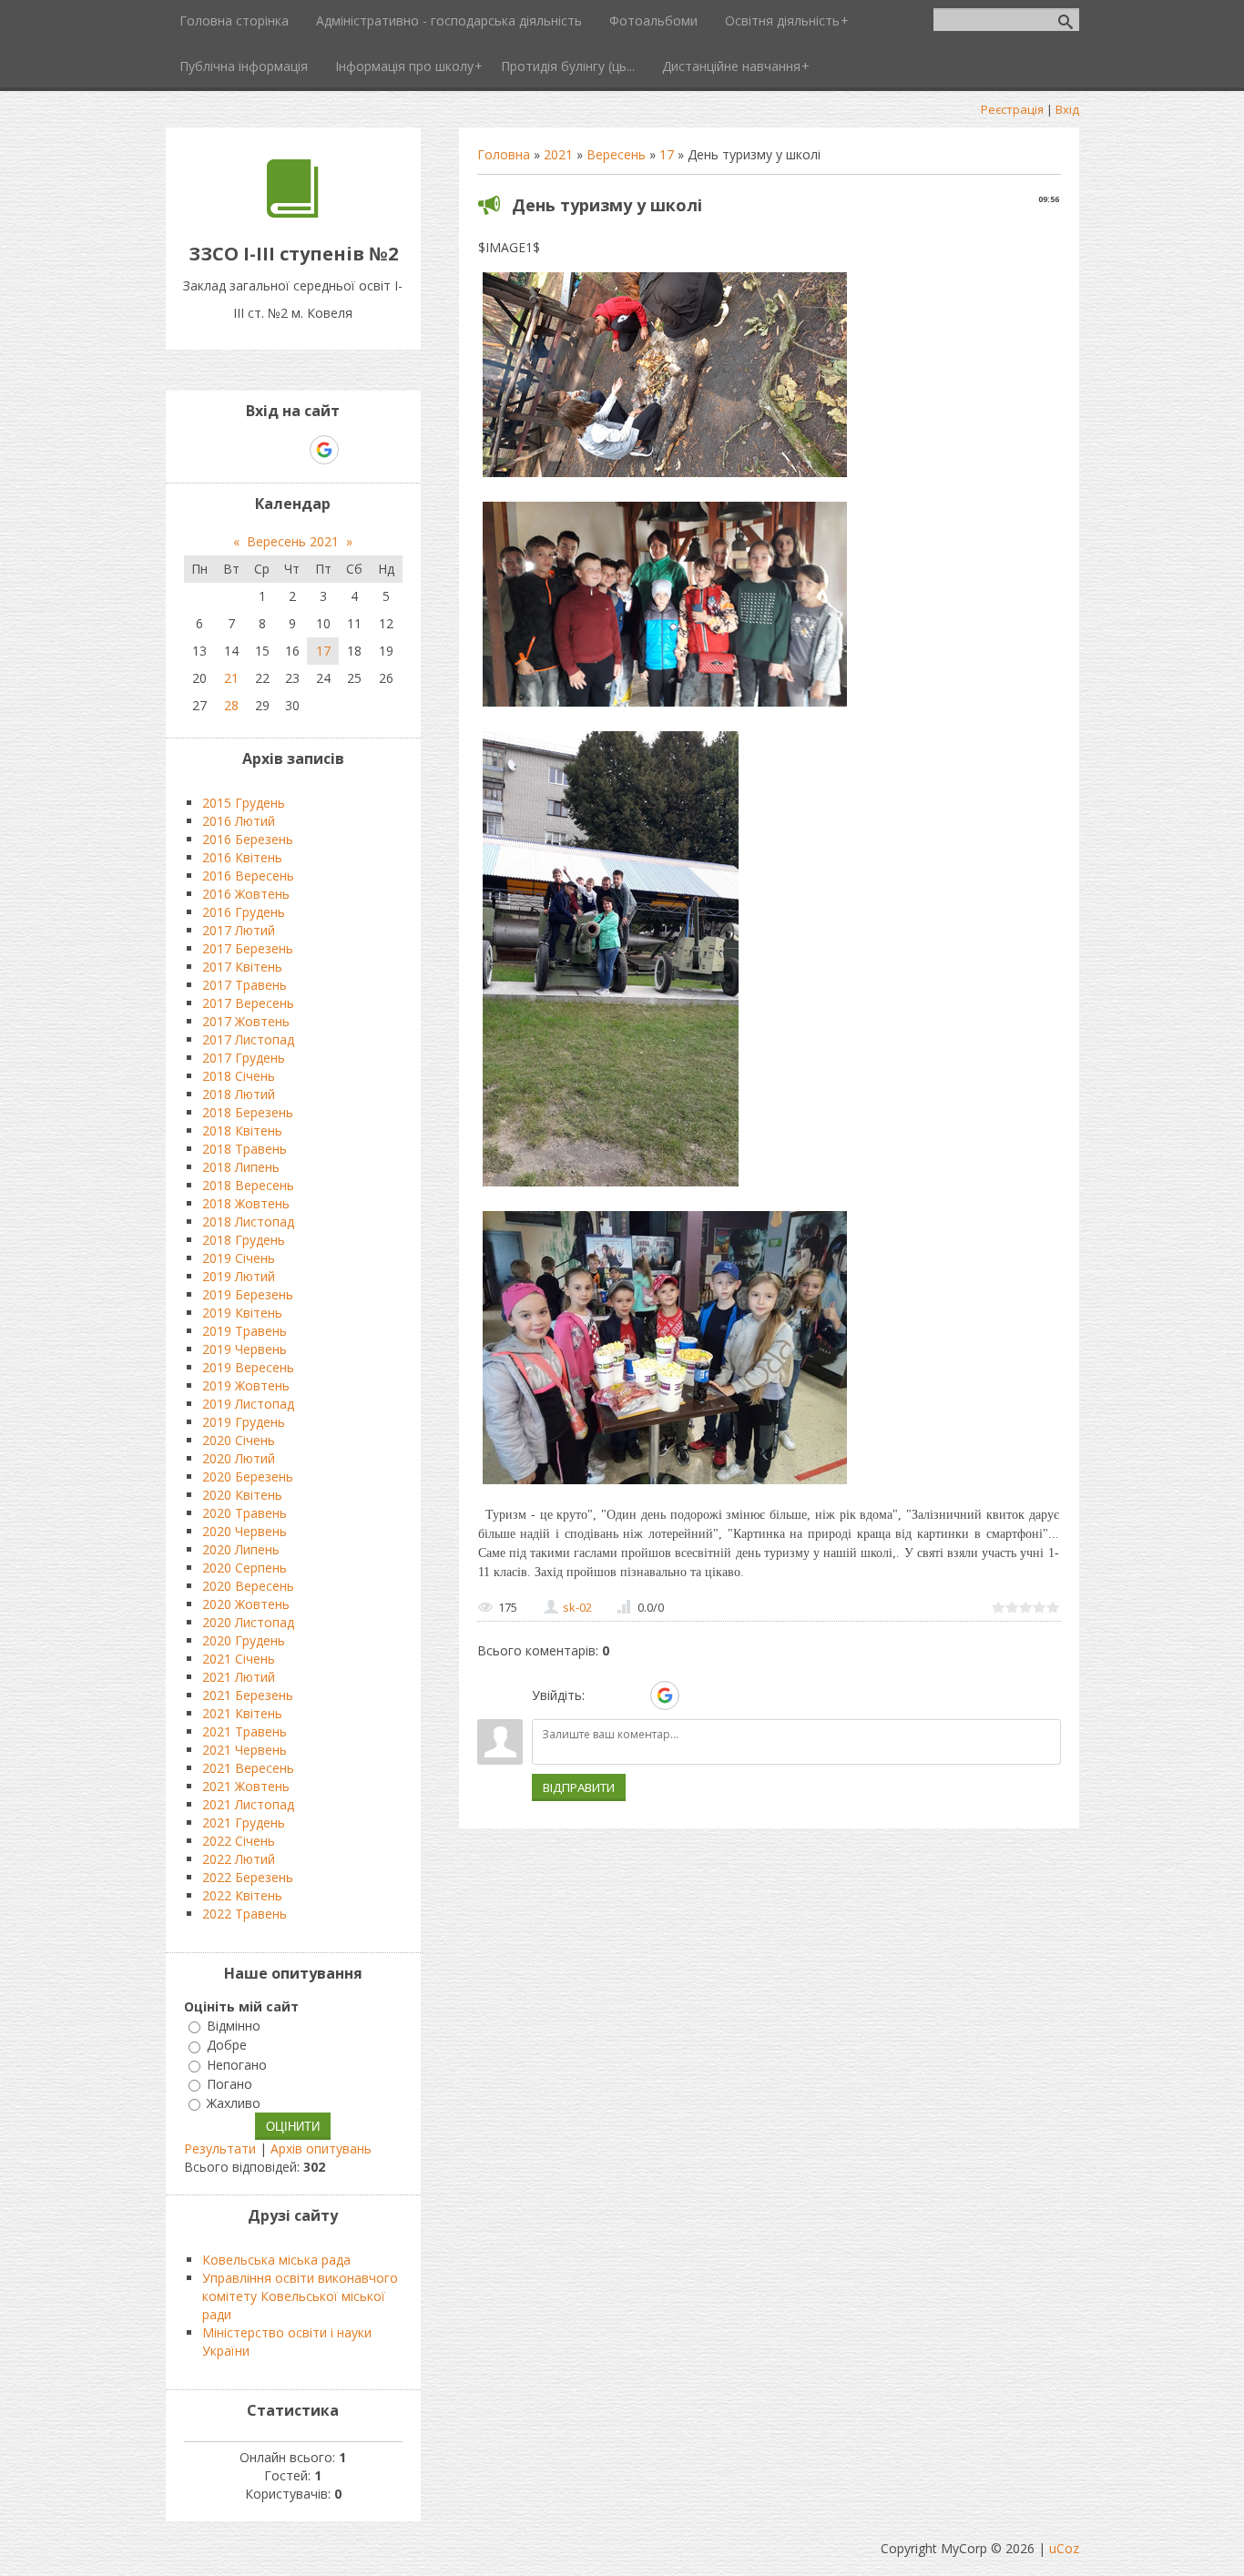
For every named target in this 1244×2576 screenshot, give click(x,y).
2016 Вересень (248, 876)
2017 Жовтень (246, 1021)
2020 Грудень (244, 1640)
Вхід (1067, 109)
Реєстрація (1012, 109)
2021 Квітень (242, 1713)
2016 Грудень (244, 912)
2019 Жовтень (246, 1385)
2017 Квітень (242, 967)
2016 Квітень (242, 857)
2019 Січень (239, 1258)
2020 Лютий (239, 1458)
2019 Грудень (244, 1422)
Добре (227, 2046)
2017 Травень (245, 985)
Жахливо (234, 2103)
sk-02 (577, 1607)
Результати (220, 2148)
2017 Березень (248, 948)
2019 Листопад (248, 1404)
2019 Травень (245, 1331)
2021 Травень (245, 1731)
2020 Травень (245, 1513)
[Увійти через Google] (665, 1695)
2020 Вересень (248, 1586)
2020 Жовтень (246, 1604)
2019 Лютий (239, 1276)
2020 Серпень (245, 1568)
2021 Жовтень (246, 1786)
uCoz (1064, 2548)
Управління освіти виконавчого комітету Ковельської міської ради (300, 2296)
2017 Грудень (244, 1058)
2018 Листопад (248, 1222)
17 (667, 154)
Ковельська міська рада (276, 2260)
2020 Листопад (248, 1622)
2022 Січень (239, 1841)
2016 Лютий (239, 821)
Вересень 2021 (293, 541)
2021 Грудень (244, 1823)
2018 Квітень (242, 1130)
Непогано (237, 2065)
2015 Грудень (244, 803)
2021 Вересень (248, 1768)
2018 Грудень (244, 1240)
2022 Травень (245, 1914)
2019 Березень (248, 1294)
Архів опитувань (321, 2148)
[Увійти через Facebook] (633, 1695)
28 (231, 705)
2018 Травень (245, 1149)
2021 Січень (239, 1659)
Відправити (579, 1787)
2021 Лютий (239, 1677)
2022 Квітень (242, 1895)
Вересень (616, 154)
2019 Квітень (242, 1313)
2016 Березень (248, 839)
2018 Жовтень (246, 1203)
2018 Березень (248, 1112)
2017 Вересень (248, 1003)
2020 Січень (239, 1440)
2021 (558, 154)
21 (231, 678)
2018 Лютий (239, 1094)
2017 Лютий (239, 930)
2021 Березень (248, 1695)
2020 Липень (241, 1549)
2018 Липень (241, 1167)
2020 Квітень (242, 1495)
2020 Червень (245, 1531)
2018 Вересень (248, 1185)
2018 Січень (239, 1076)
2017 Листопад (248, 1039)
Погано (229, 2084)
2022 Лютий (239, 1859)
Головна (504, 154)
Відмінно (234, 2026)
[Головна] (293, 213)
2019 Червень (245, 1349)
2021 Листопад (248, 1804)
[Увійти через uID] (602, 1695)
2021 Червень (245, 1750)
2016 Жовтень (246, 894)
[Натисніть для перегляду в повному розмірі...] (665, 477)
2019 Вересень (248, 1367)
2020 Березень (248, 1476)
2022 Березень (248, 1877)
